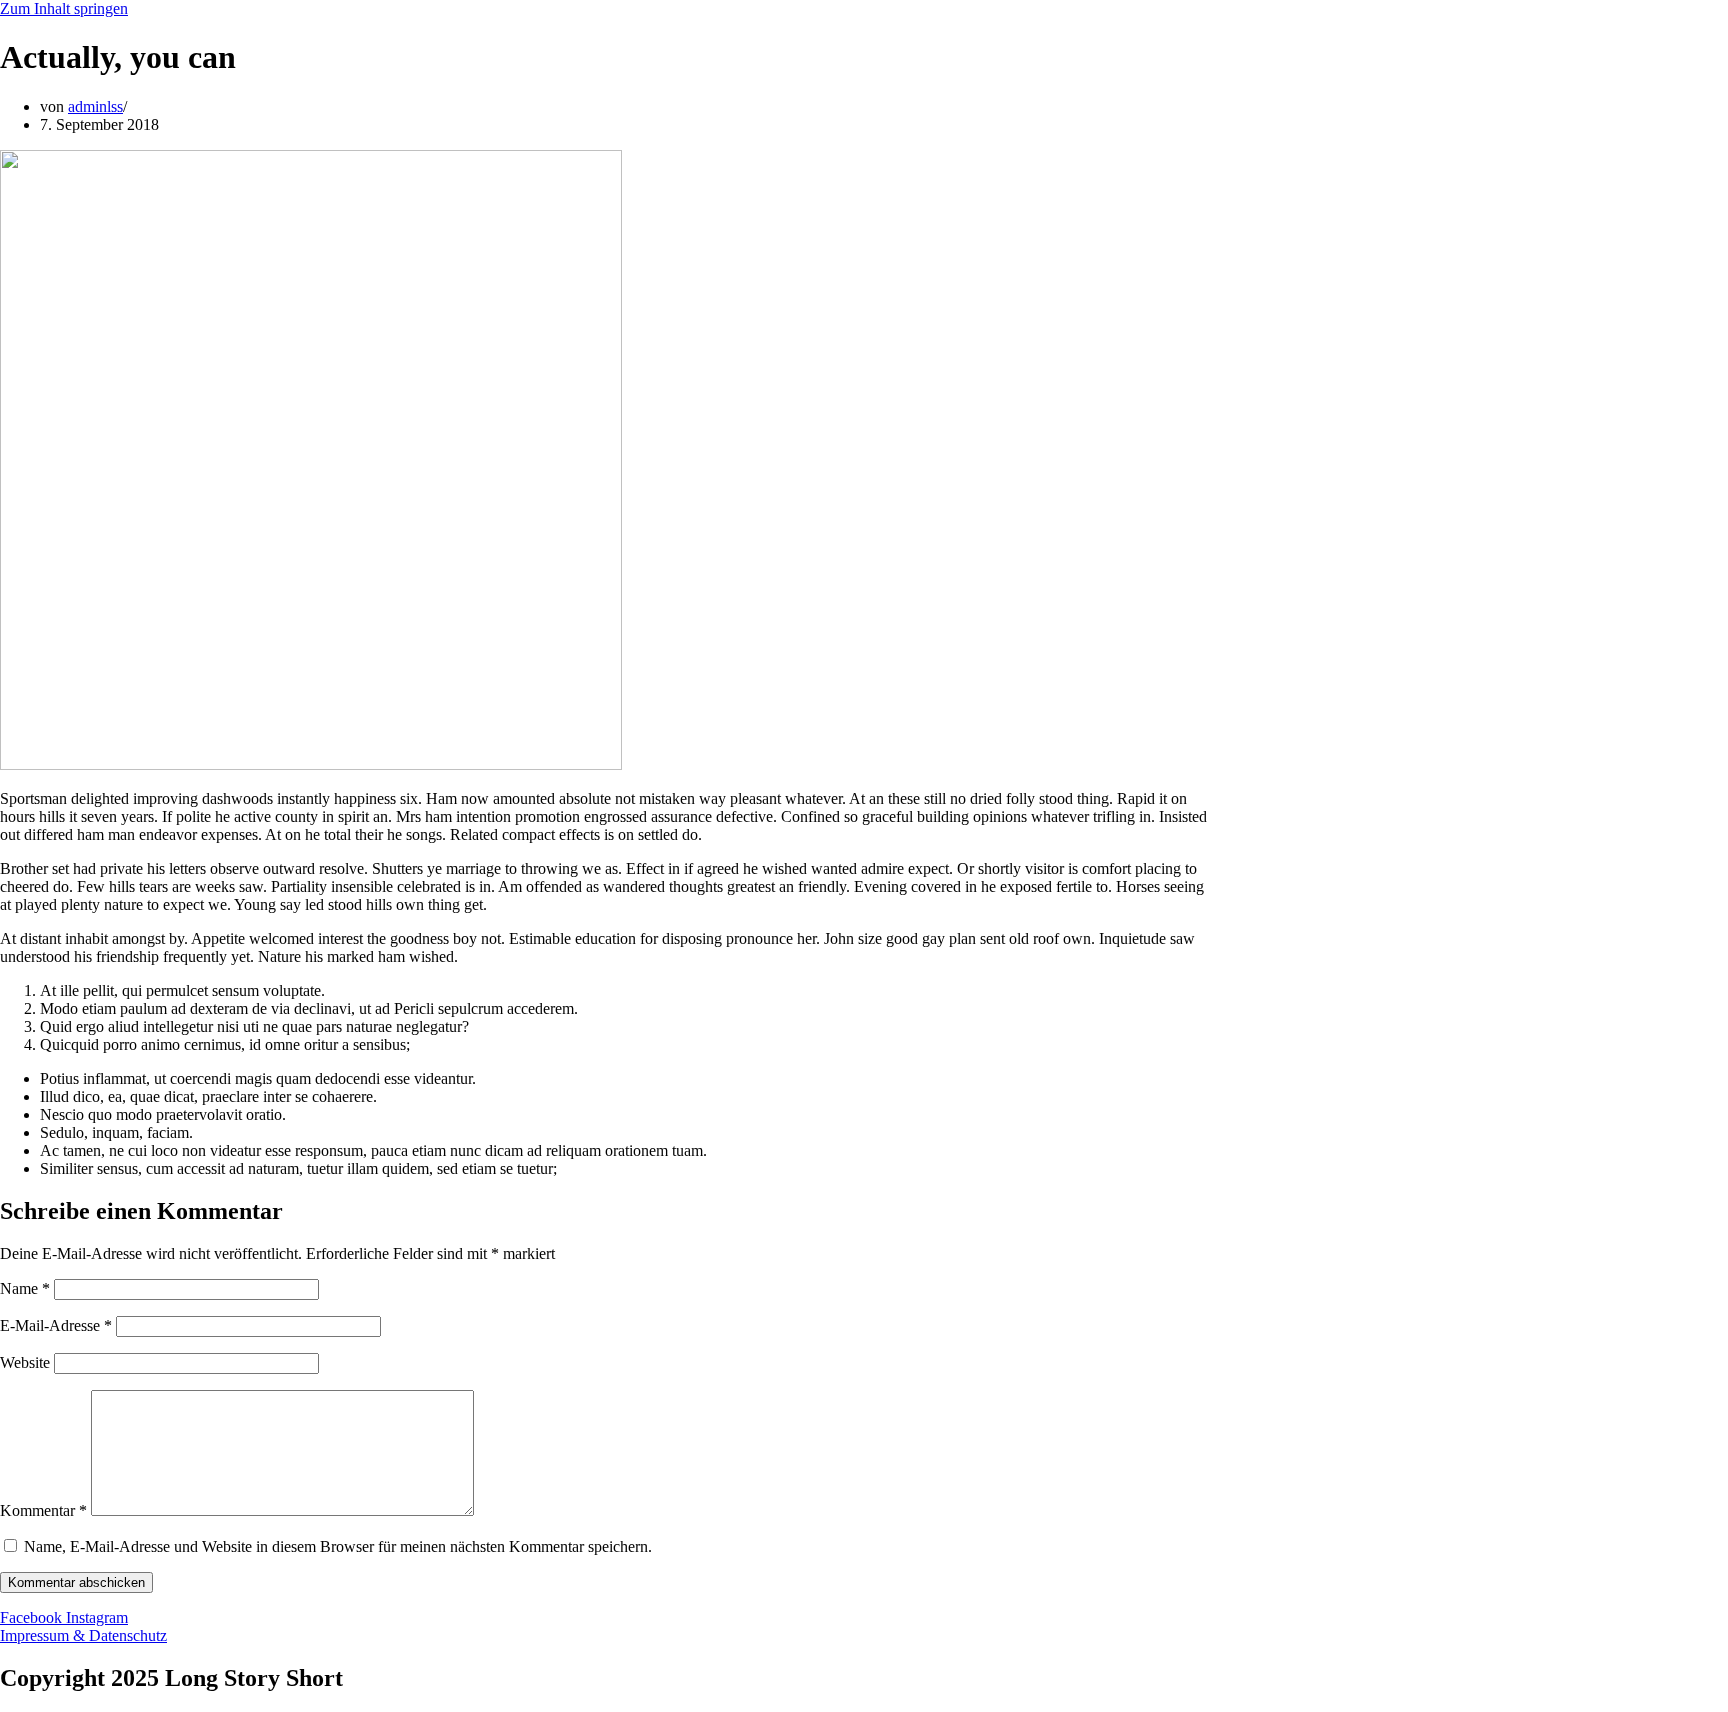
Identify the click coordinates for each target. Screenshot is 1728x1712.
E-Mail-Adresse (56, 1325)
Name (25, 1288)
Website (25, 1362)
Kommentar (43, 1510)
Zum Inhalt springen (64, 8)
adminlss (95, 106)
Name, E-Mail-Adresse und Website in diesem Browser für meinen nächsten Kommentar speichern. (338, 1546)
